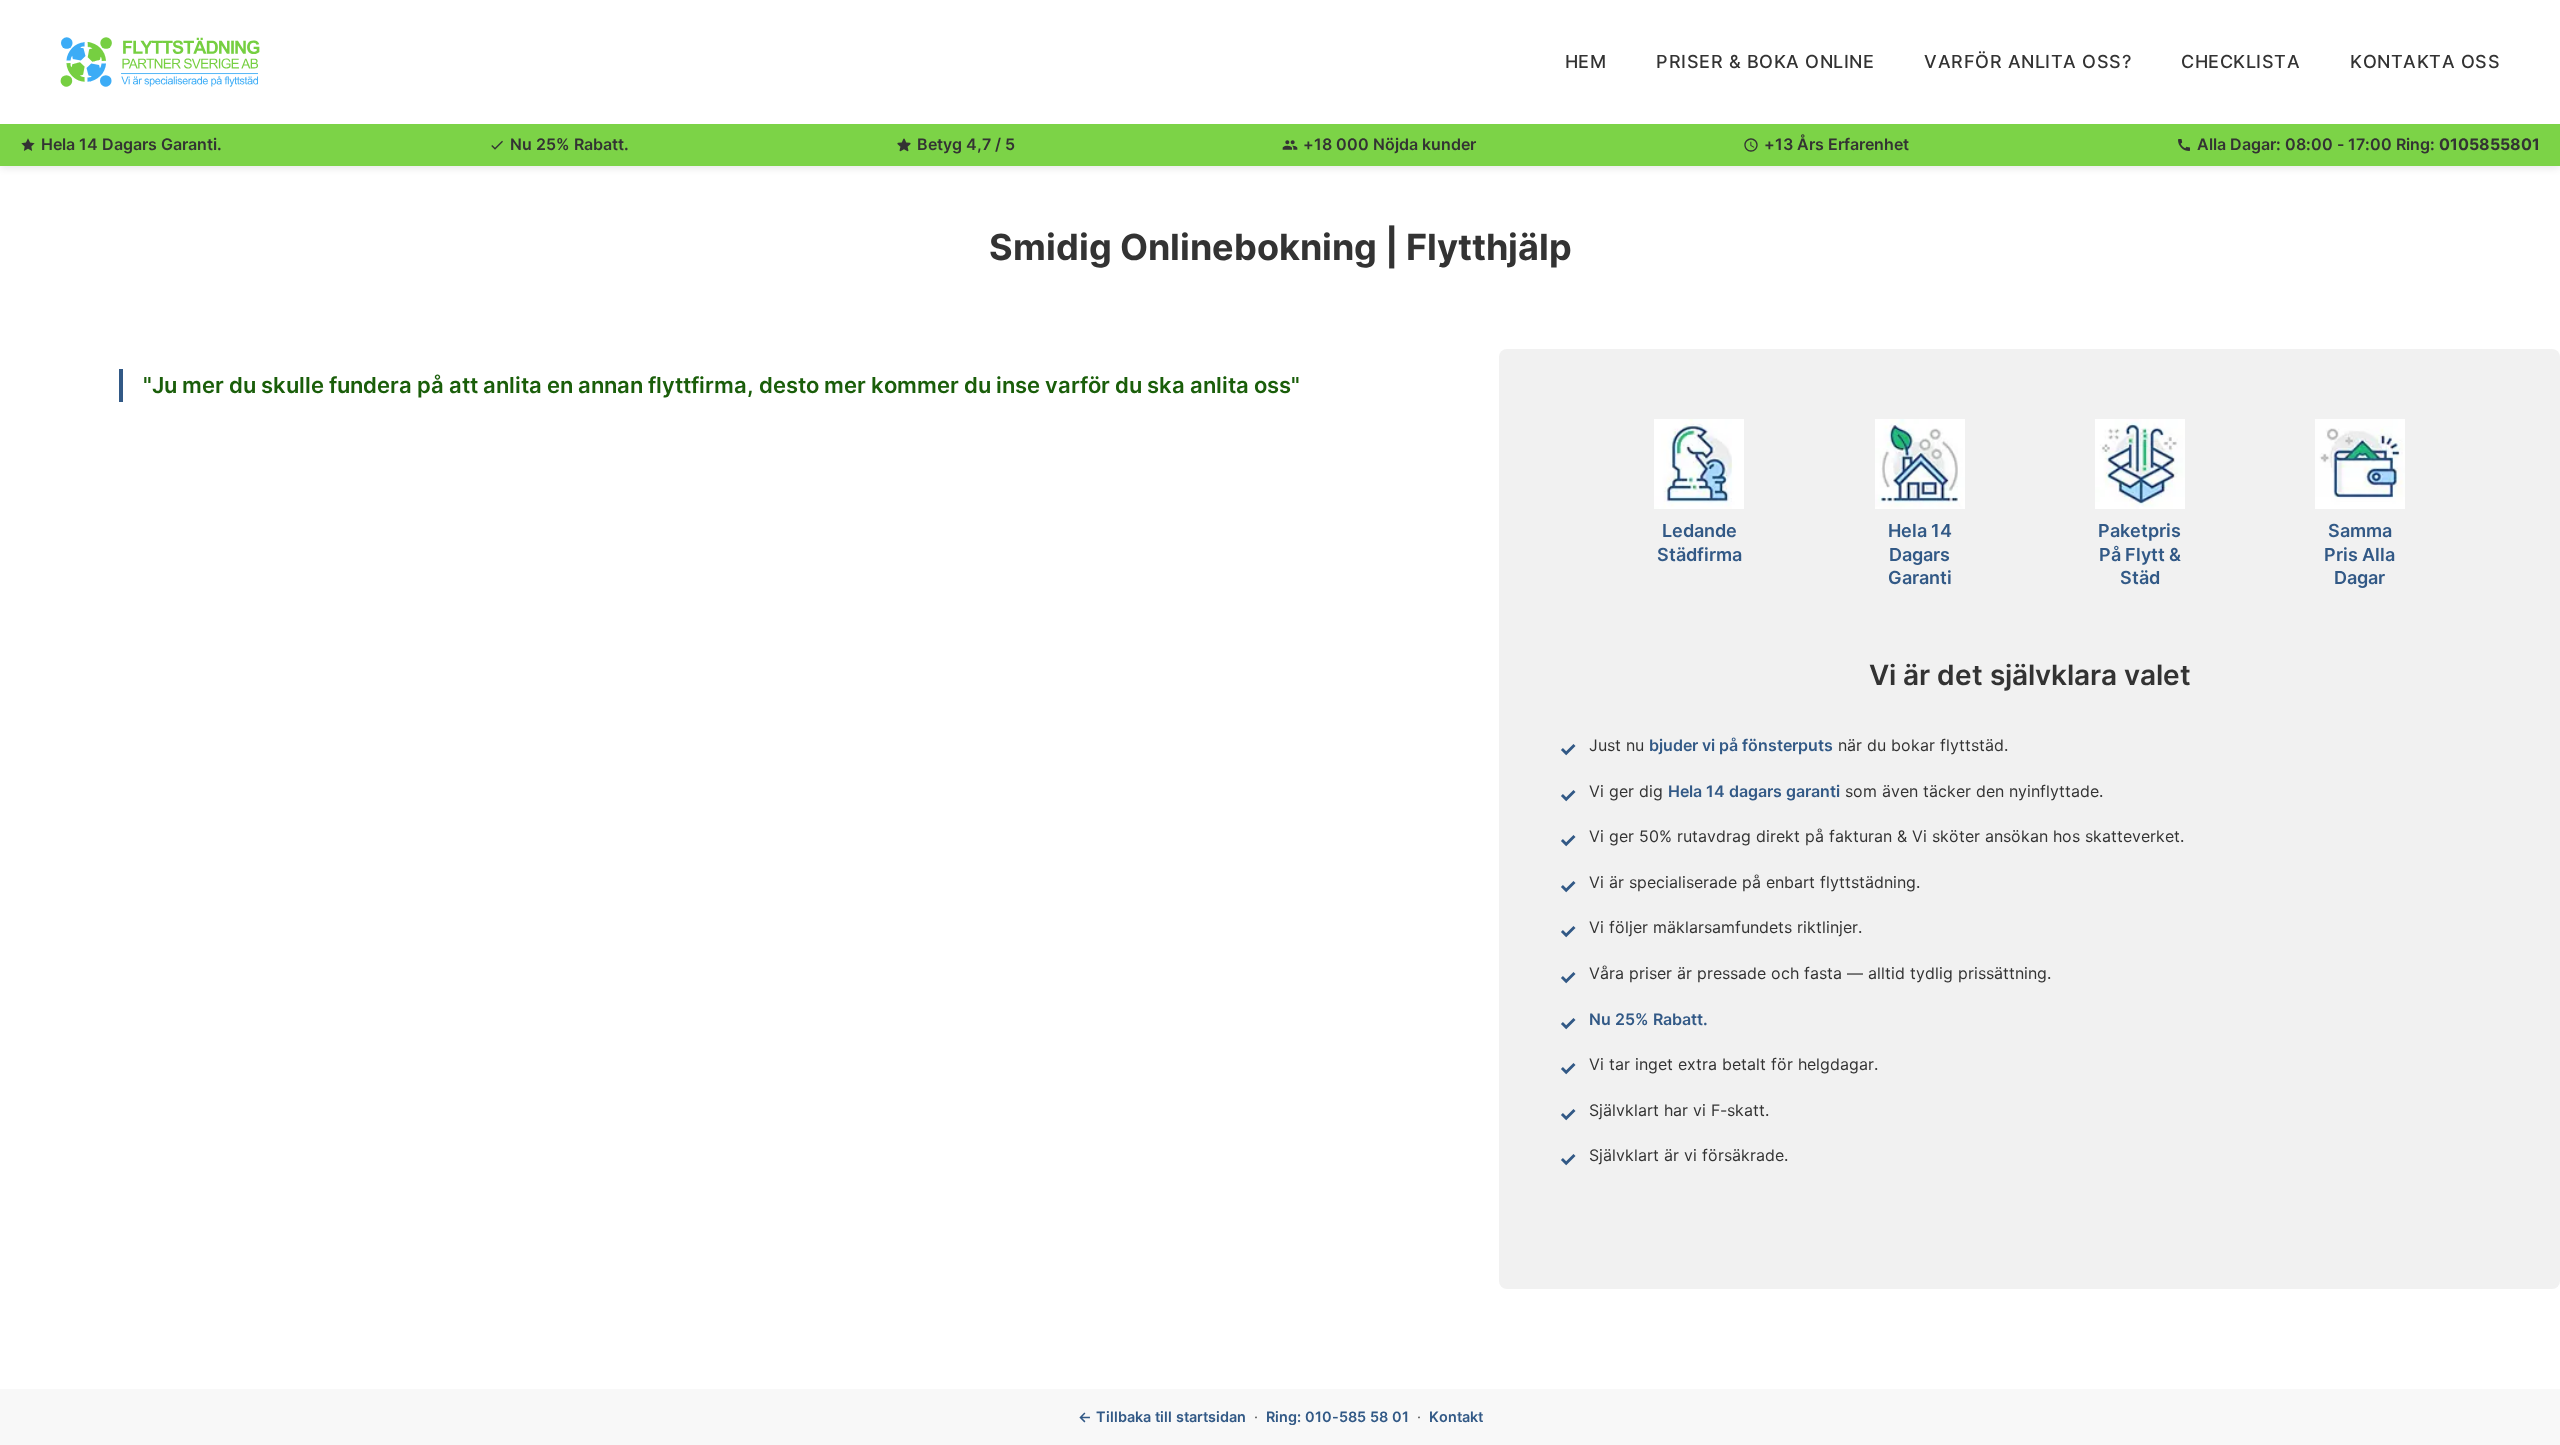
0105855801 (2489, 144)
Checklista (2240, 61)
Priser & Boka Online (1765, 61)
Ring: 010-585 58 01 (1337, 1416)
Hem (1586, 61)
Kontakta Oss (2425, 61)
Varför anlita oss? (2027, 61)
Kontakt (1456, 1416)
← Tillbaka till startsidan (1162, 1416)
